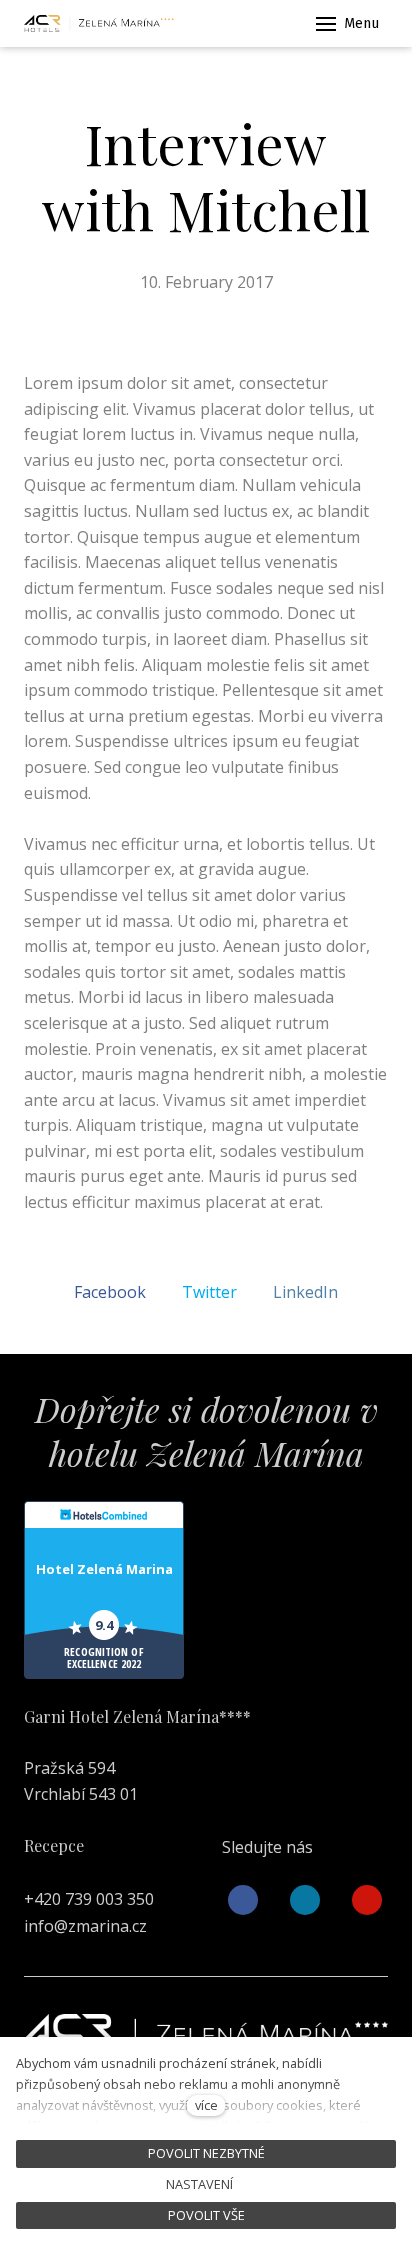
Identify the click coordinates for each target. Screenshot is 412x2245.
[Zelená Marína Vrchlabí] (99, 24)
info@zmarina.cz (85, 1926)
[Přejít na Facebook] (243, 1900)
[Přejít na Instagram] (305, 1900)
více (206, 2105)
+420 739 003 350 (89, 1899)
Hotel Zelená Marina (104, 1569)
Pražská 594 (69, 1768)
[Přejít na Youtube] (367, 1900)
